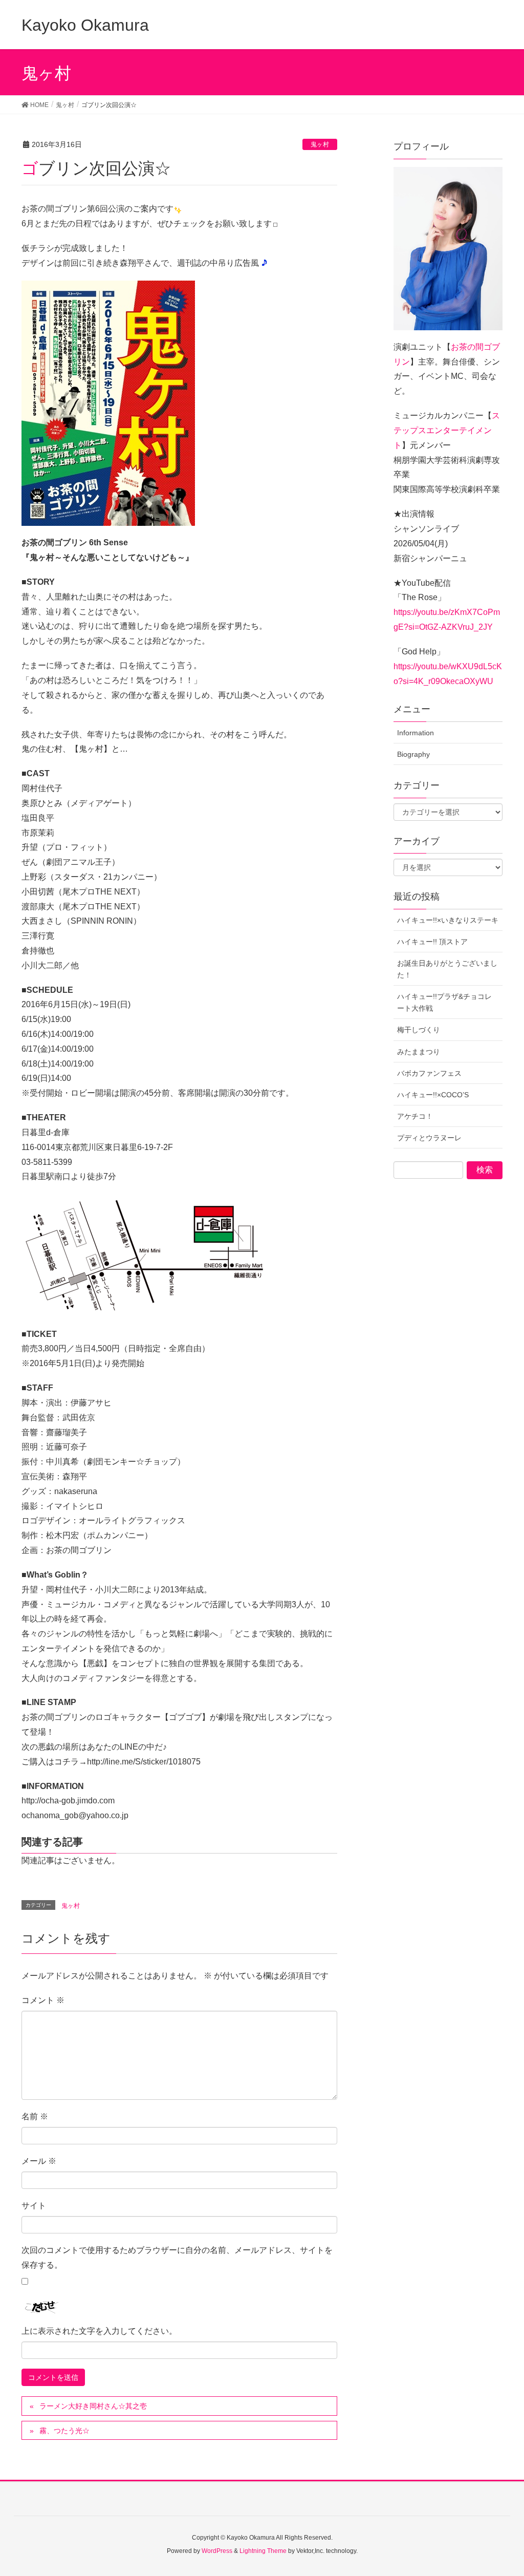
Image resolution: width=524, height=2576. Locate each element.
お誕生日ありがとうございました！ (447, 969)
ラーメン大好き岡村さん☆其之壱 (93, 2406)
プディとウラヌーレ (429, 1138)
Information (416, 733)
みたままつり (419, 1052)
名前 (35, 2116)
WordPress (217, 2551)
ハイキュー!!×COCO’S (433, 1095)
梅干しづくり (419, 1030)
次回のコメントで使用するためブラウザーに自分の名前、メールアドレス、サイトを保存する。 (177, 2258)
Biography (413, 754)
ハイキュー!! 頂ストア (432, 942)
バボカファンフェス (429, 1073)
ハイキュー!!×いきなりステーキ (448, 920)
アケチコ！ (415, 1116)
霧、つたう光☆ (64, 2431)
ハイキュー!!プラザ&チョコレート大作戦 (444, 1002)
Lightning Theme (263, 2551)
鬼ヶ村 (320, 144)
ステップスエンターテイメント (447, 430)
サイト (34, 2206)
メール (39, 2161)
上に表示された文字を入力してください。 (99, 2331)
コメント (43, 2000)
